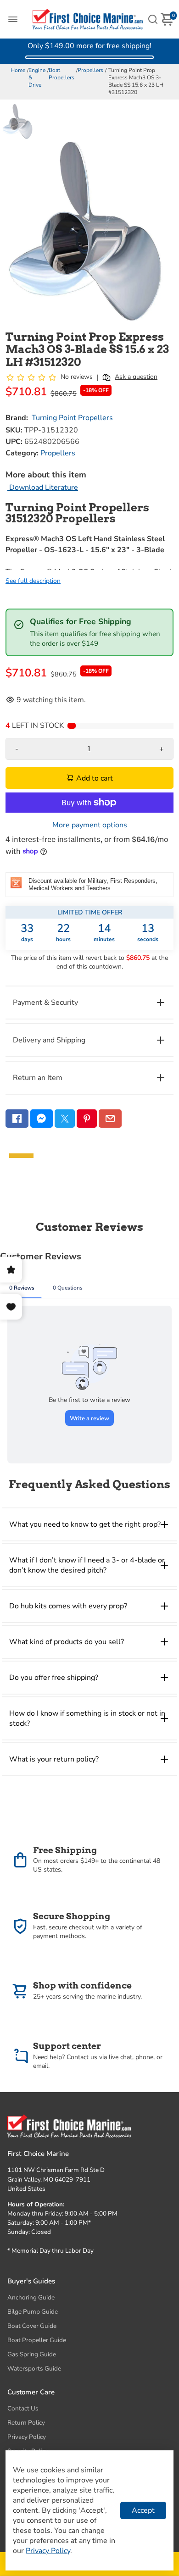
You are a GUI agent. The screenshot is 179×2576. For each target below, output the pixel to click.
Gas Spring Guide (32, 2354)
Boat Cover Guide (32, 2326)
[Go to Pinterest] (87, 1119)
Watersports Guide (34, 2368)
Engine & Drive (37, 78)
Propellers (90, 70)
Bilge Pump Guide (33, 2312)
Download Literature (43, 488)
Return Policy (26, 2423)
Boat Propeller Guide (37, 2340)
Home (18, 70)
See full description (33, 581)
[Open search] (153, 19)
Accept (143, 2510)
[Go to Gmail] (110, 1119)
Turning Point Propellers (72, 418)
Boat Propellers (62, 74)
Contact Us (23, 2408)
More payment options (90, 825)
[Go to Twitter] (65, 1119)
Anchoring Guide (31, 2297)
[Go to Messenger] (42, 1119)
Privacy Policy (27, 2437)
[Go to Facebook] (17, 1119)
